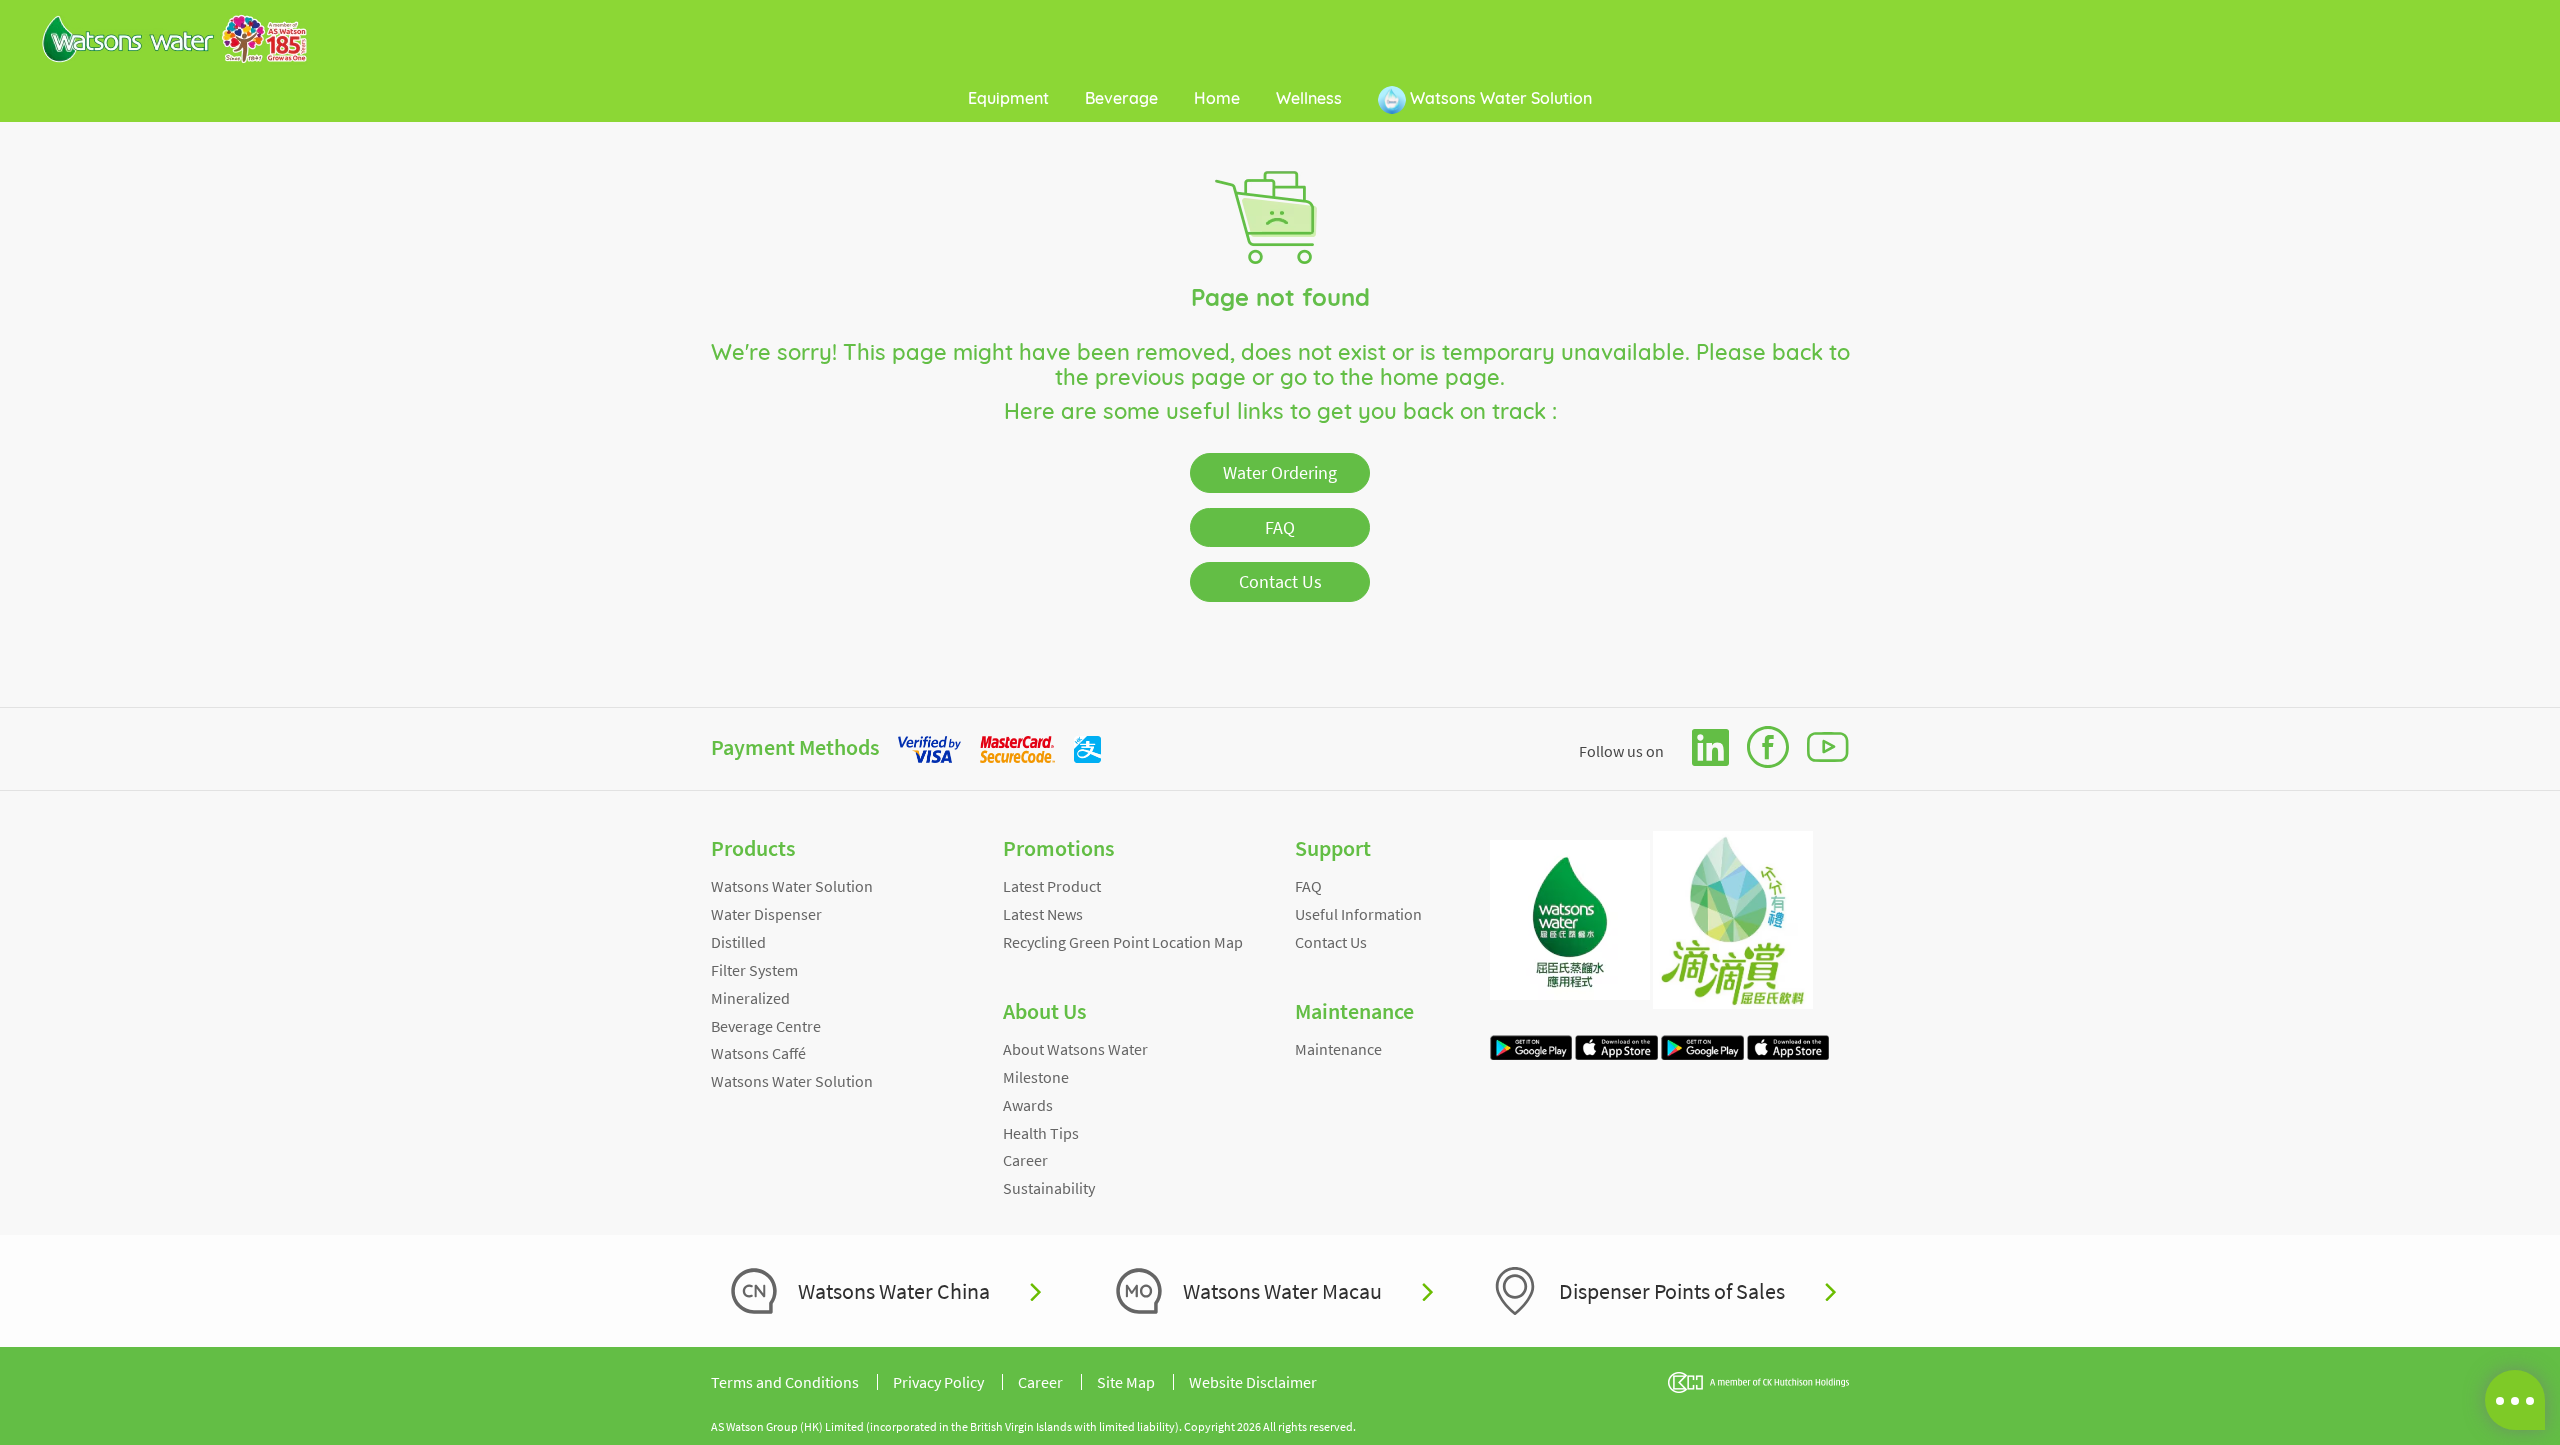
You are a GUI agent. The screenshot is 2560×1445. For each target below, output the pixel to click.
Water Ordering (1280, 472)
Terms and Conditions (785, 1382)
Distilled (738, 942)
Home (1217, 98)
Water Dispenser (766, 914)
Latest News (1043, 914)
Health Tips (1041, 1133)
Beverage (1121, 98)
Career (1025, 1160)
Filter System (754, 970)
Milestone (1036, 1077)
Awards (1028, 1105)
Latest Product (1052, 886)
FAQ (1280, 527)
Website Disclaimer (1253, 1382)
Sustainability (1049, 1188)
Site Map (1126, 1382)
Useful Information (1358, 914)
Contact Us (1280, 581)
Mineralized (750, 998)
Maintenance (1338, 1049)
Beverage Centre (766, 1026)
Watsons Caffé (758, 1053)
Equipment (1008, 98)
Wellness (1309, 98)
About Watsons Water (1075, 1049)
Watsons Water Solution (1499, 98)
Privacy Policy (938, 1382)
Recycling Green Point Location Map (1123, 942)
